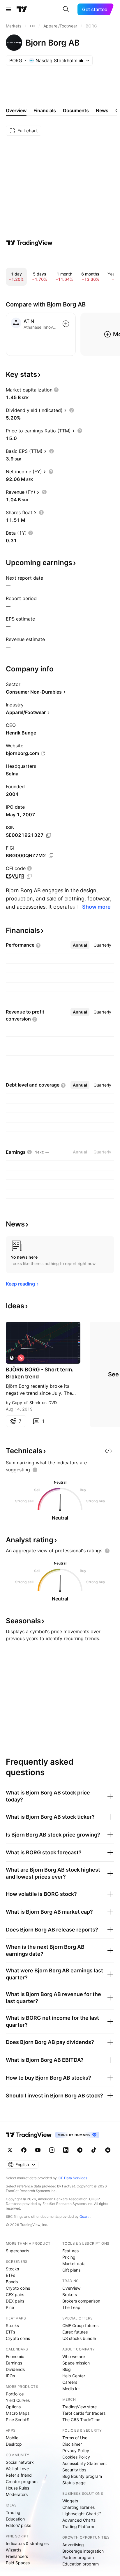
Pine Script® (17, 2420)
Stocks (12, 2269)
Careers (70, 2382)
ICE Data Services (72, 2178)
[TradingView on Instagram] (52, 2150)
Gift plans (71, 2270)
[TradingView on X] (10, 2150)
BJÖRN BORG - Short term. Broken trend (40, 1373)
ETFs (10, 2275)
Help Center (74, 2376)
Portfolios (15, 2394)
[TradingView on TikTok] (94, 2150)
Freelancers (17, 2556)
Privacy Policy (76, 2451)
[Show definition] (56, 390)
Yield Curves (18, 2400)
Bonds (12, 2282)
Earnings (14, 2363)
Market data (74, 2264)
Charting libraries (78, 2507)
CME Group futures (80, 2325)
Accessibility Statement (85, 2463)
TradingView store (80, 2407)
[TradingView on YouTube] (38, 2150)
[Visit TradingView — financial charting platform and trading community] (29, 243)
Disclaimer (72, 2444)
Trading (13, 2512)
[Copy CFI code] (29, 876)
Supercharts (17, 2251)
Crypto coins (18, 2288)
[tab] (80, 945)
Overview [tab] (16, 110)
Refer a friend (19, 2475)
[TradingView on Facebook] (24, 2150)
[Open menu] (8, 9)
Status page (74, 2483)
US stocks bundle (79, 2338)
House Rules (17, 2488)
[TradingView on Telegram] (80, 2150)
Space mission (76, 2363)
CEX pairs (15, 2295)
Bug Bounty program (82, 2476)
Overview (71, 2288)
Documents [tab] (76, 110)
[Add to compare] (66, 324)
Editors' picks (18, 2525)
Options (13, 2407)
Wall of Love (17, 2469)
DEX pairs (15, 2301)
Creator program (22, 2481)
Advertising (73, 2545)
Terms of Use (75, 2438)
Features (70, 2251)
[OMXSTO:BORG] (12, 1358)
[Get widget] (108, 1451)
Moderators (17, 2494)
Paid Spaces (18, 2563)
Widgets (70, 2501)
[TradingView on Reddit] (108, 2150)
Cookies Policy (76, 2457)
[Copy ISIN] (49, 835)
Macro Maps (18, 2413)
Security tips (74, 2470)
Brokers (70, 2295)
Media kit (71, 2389)
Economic (15, 2356)
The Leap (71, 2307)
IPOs (10, 2376)
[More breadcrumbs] (32, 26)
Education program (81, 2564)
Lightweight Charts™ (82, 2514)
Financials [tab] (45, 110)
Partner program (78, 2557)
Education (15, 2519)
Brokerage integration (83, 2551)
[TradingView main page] (22, 9)
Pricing (69, 2257)
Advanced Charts (79, 2520)
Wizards (14, 2550)
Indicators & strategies (27, 2543)
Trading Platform (78, 2526)
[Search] (66, 9)
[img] (81, 60)
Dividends (15, 2369)
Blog (67, 2369)
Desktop (14, 2444)
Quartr (85, 2216)
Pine (10, 2307)
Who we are (74, 2356)
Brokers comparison (81, 2301)
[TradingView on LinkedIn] (66, 2150)
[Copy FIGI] (51, 856)
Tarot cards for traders (84, 2413)
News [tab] (102, 110)
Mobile (12, 2438)
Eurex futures (75, 2332)
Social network (20, 2462)
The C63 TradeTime (81, 2420)
